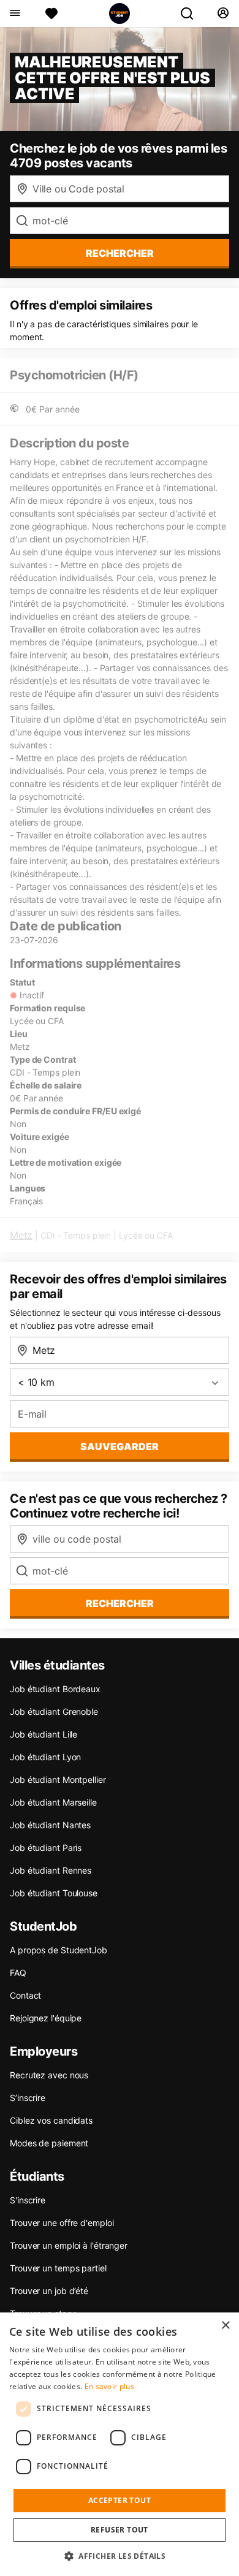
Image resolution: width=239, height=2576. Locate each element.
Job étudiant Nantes (50, 1825)
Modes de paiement (49, 2143)
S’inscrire (28, 2098)
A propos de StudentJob (59, 1950)
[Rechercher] (192, 13)
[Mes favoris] (51, 13)
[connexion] (223, 13)
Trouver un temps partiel (58, 2268)
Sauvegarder (120, 1446)
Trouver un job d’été (49, 2291)
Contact (25, 1995)
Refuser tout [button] (120, 2530)
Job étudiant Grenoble (54, 1712)
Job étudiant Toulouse (54, 1893)
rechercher (120, 253)
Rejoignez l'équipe (46, 2018)
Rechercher (120, 1603)
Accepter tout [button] (120, 2500)
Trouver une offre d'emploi (62, 2223)
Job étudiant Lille (44, 1734)
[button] (120, 2556)
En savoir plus (109, 2386)
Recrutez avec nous (49, 2075)
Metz (21, 1235)
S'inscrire (28, 2200)
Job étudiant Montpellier (58, 1780)
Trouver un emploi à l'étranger (69, 2245)
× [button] (225, 2326)
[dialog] (120, 2444)
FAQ (18, 1973)
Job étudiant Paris (46, 1848)
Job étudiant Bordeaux (55, 1689)
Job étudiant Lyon (45, 1757)
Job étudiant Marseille (53, 1802)
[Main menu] (14, 13)
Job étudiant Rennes (51, 1870)
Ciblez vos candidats (51, 2120)
